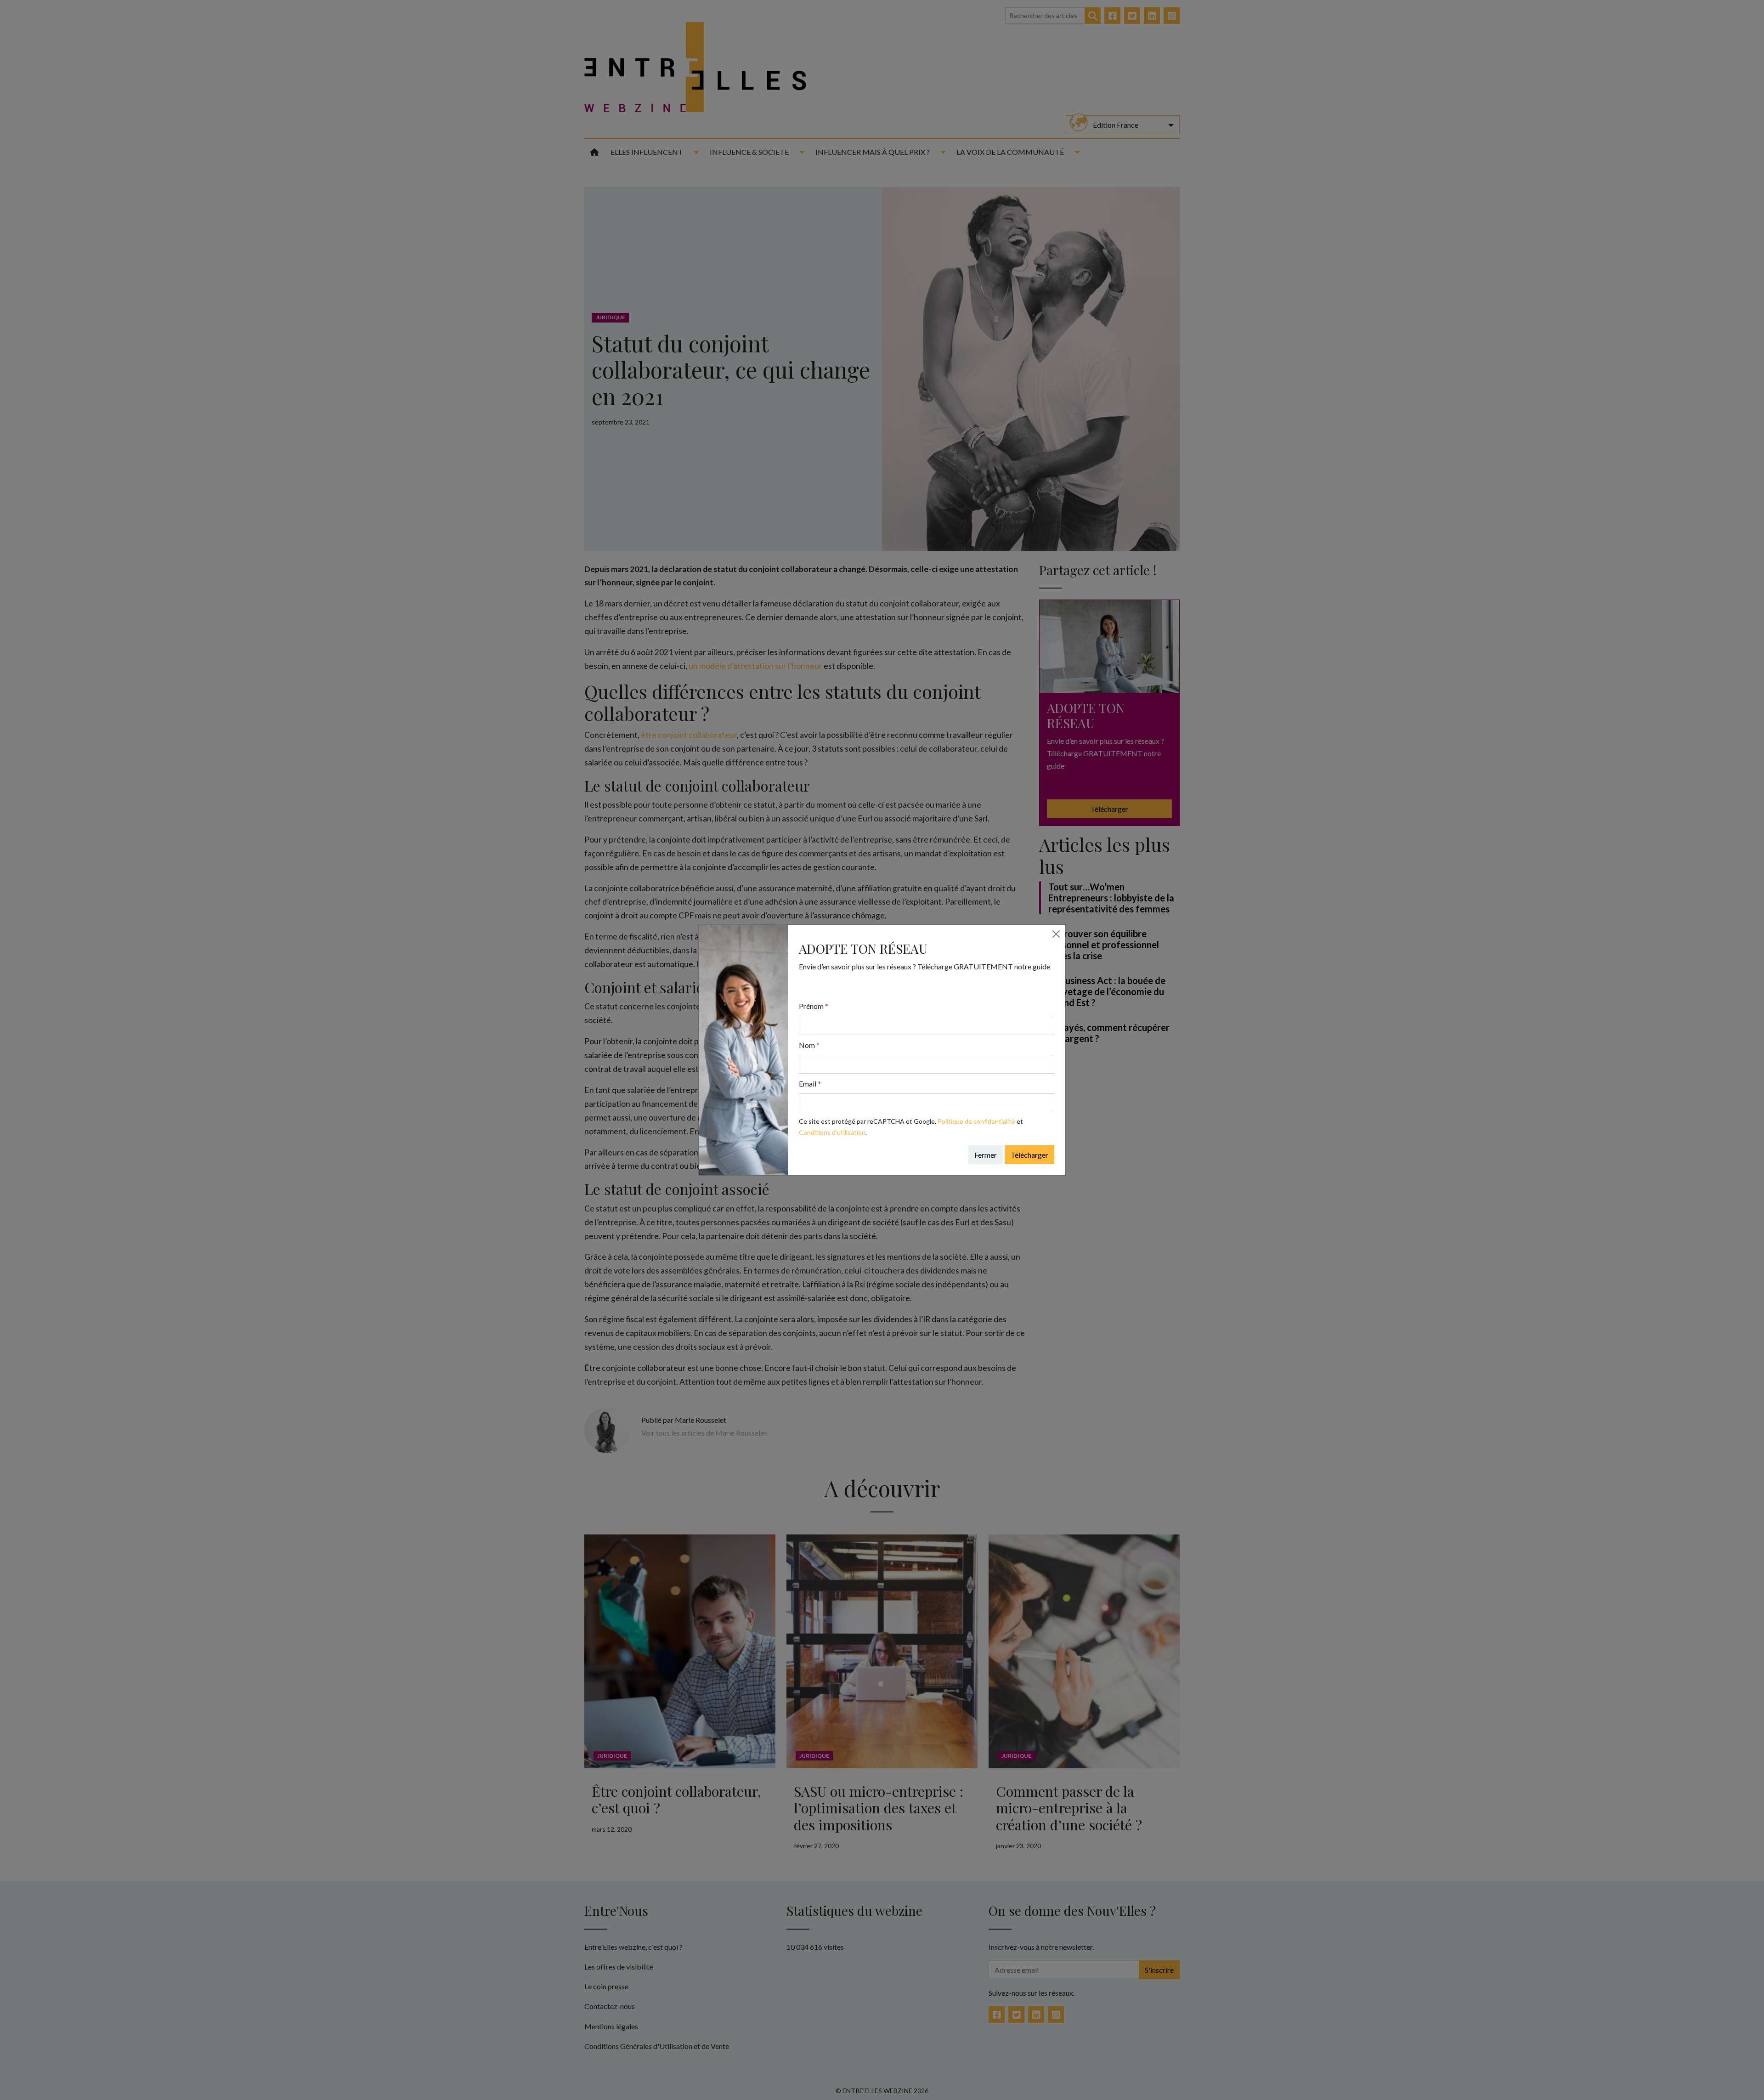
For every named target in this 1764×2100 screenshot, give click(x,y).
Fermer (986, 1155)
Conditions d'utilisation (832, 1132)
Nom (809, 1045)
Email (810, 1084)
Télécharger (1029, 1155)
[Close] (1056, 934)
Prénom (814, 1006)
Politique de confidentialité (976, 1121)
